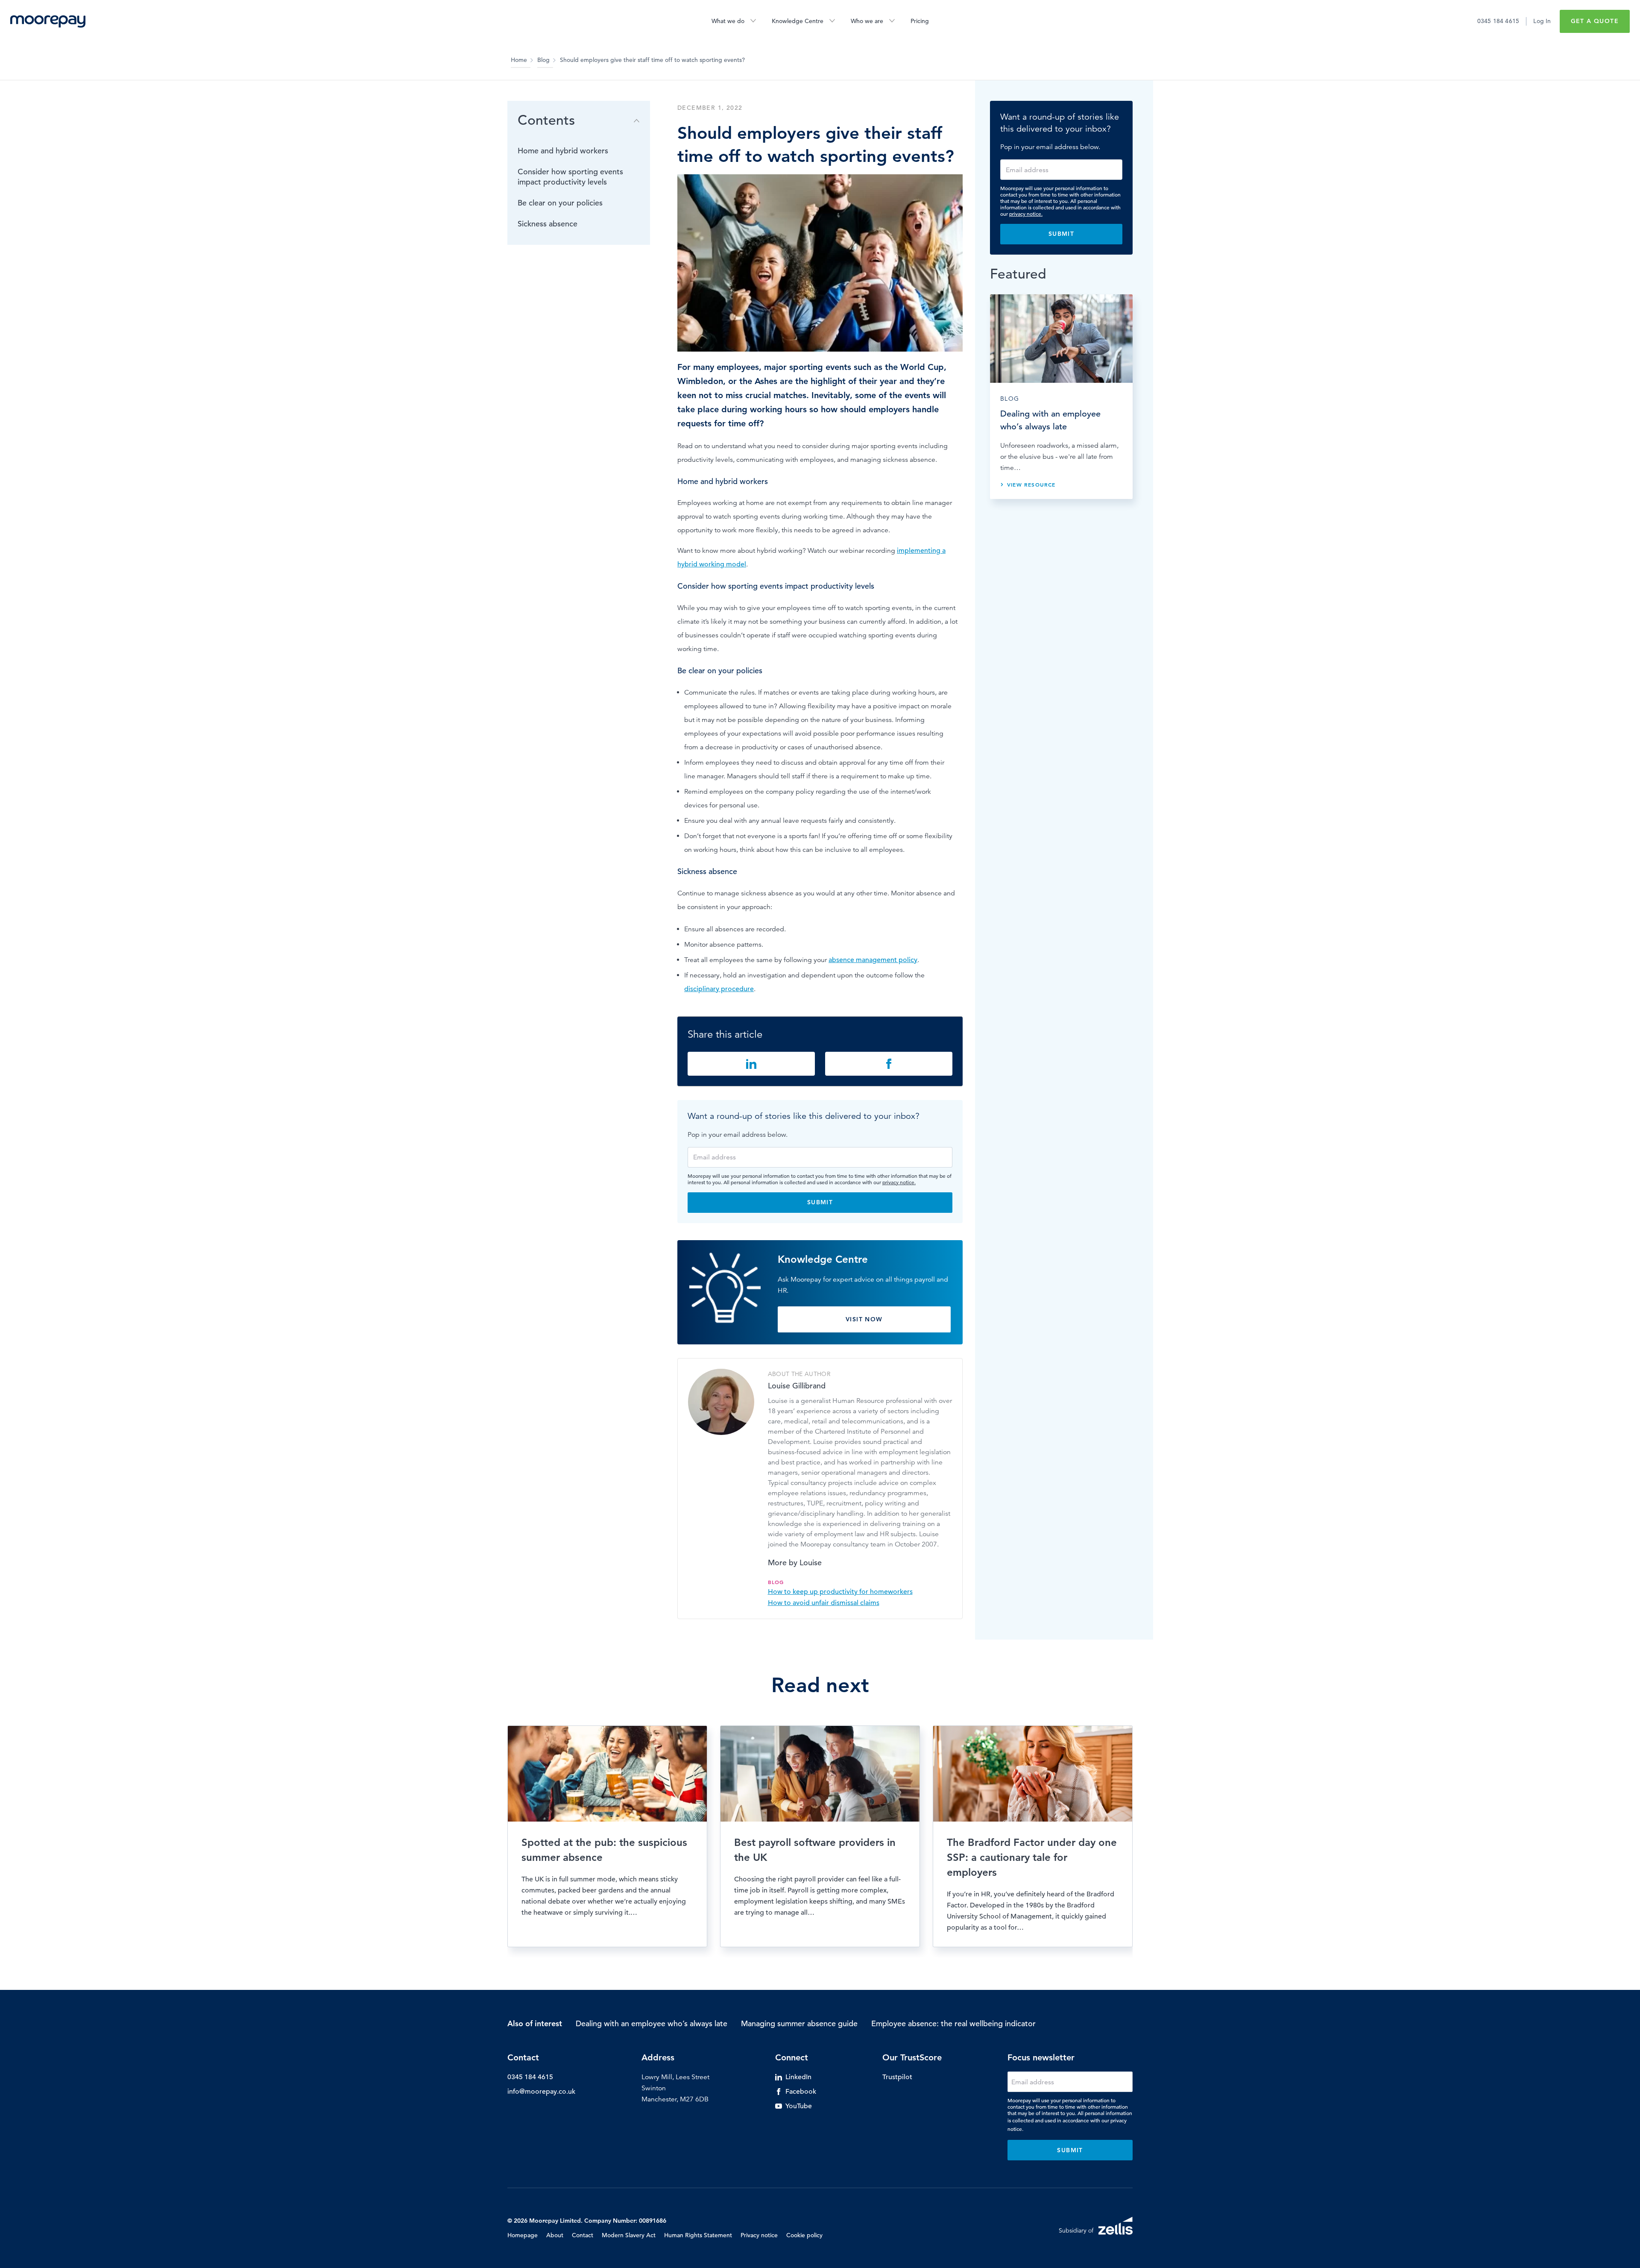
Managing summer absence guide (799, 2023)
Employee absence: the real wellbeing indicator (953, 2023)
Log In (1542, 21)
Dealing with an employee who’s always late (652, 2023)
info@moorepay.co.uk (541, 2092)
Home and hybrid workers (563, 151)
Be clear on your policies (560, 203)
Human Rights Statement (698, 2235)
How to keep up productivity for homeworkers (840, 1592)
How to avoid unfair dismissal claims (824, 1603)
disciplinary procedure (719, 989)
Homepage (523, 2235)
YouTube (799, 2106)
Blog (543, 60)
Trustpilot (897, 2077)
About (555, 2235)
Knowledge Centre (798, 21)
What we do (728, 21)
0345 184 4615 (1498, 21)
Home (519, 60)
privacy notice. (899, 1182)
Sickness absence (548, 224)
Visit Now (864, 1319)
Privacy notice (759, 2235)
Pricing (920, 21)
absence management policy (873, 960)
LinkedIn (798, 2077)
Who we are (867, 21)
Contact (583, 2235)
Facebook (801, 2092)
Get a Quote (1595, 21)
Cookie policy (804, 2235)
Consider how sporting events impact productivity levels (570, 177)
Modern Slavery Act (629, 2235)
